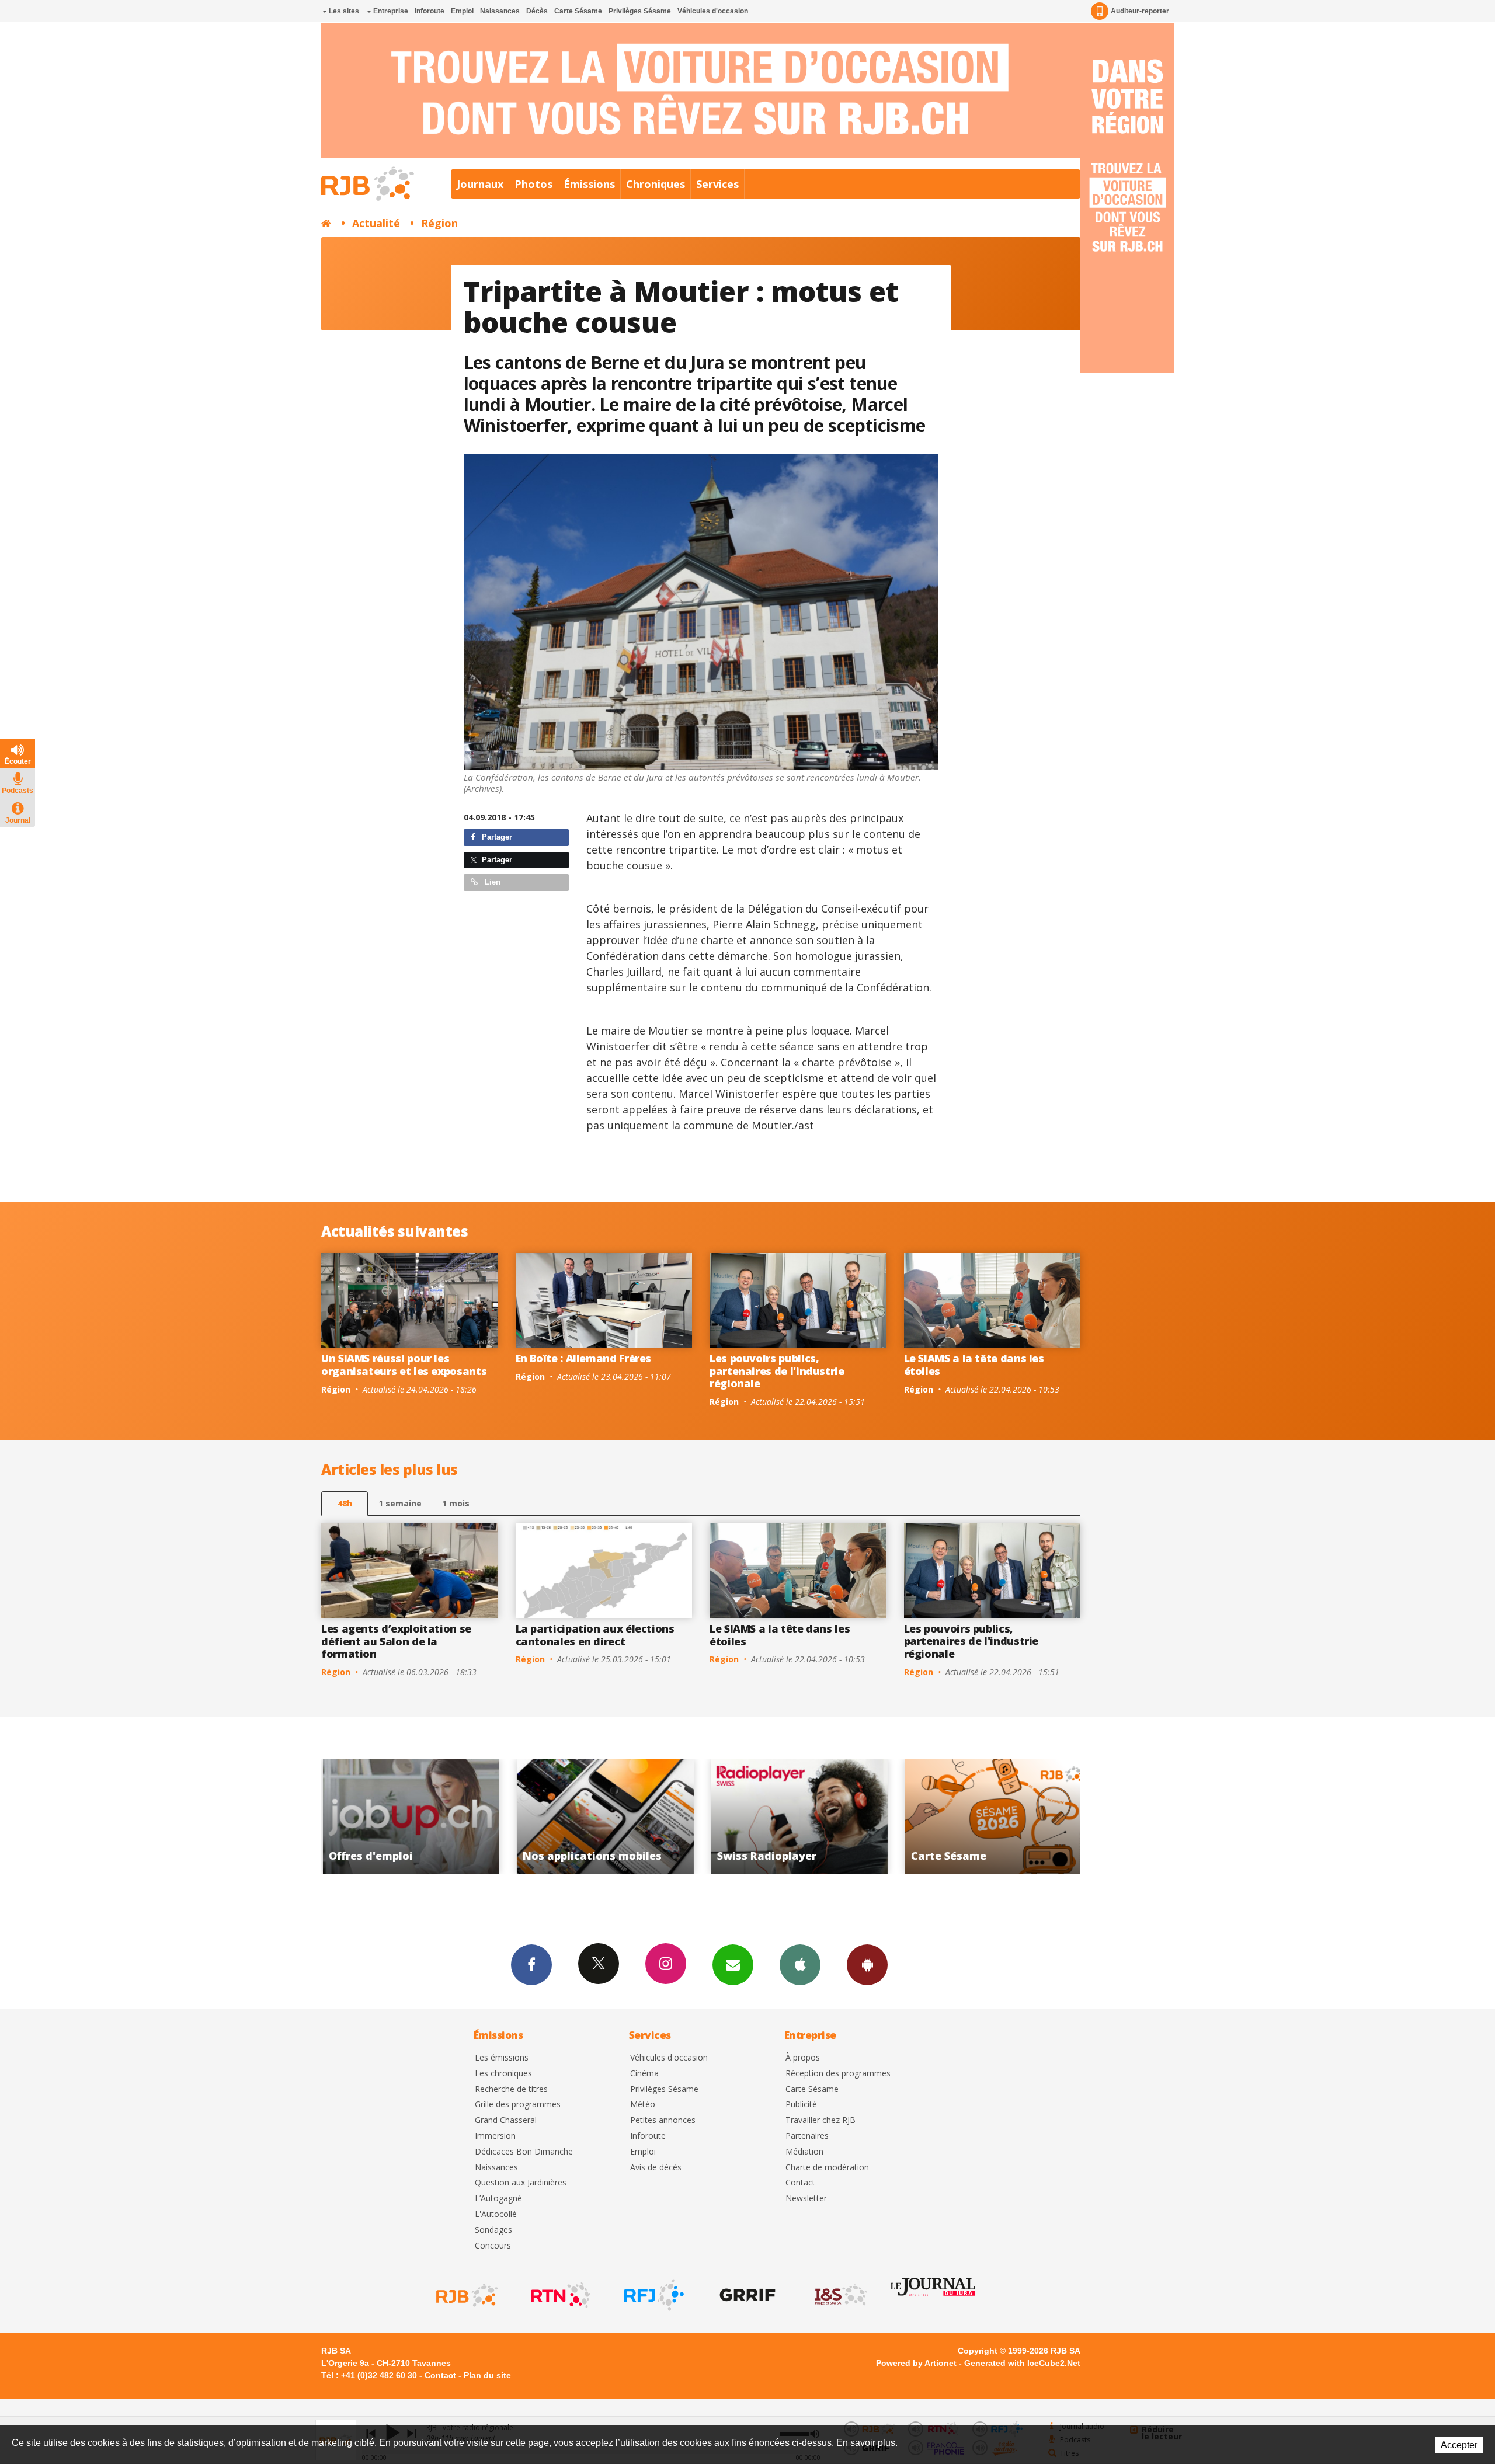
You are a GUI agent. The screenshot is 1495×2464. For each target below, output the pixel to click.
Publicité (801, 2105)
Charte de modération (827, 2168)
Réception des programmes (838, 2074)
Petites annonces (663, 2120)
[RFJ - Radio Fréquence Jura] (653, 2295)
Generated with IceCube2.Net (1022, 2363)
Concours (493, 2246)
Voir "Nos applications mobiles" (333, 1816)
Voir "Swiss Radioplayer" (527, 1816)
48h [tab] (345, 1503)
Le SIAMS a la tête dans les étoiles (974, 1365)
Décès (537, 11)
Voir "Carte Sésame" (721, 1816)
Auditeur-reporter (1140, 11)
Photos (533, 184)
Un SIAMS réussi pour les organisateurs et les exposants (404, 1365)
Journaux (480, 184)
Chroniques (656, 184)
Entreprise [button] (390, 11)
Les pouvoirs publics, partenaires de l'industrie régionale (777, 1371)
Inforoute (430, 11)
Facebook (531, 1965)
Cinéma (644, 2074)
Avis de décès (656, 2168)
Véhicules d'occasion (713, 11)
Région (439, 223)
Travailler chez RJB (820, 2120)
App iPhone (800, 1965)
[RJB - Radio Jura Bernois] (466, 2295)
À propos (803, 2058)
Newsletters (733, 1965)
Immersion (495, 2136)
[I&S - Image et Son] (840, 2295)
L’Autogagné (498, 2199)
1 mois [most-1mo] (456, 1503)
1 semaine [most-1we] (400, 1503)
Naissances (500, 11)
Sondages (493, 2230)
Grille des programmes (518, 2105)
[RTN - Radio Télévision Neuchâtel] (559, 2295)
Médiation (804, 2152)
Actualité (376, 223)
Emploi (462, 11)
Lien (491, 882)
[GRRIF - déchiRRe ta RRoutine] (746, 2295)
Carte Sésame (578, 11)
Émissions (589, 184)
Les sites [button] (343, 11)
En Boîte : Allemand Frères (584, 1358)
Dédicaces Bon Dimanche (524, 2152)
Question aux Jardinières (521, 2183)
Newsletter (806, 2199)
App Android (867, 1965)
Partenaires (807, 2136)
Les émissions (502, 2058)
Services (717, 184)
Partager (496, 837)
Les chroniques (503, 2074)
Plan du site (487, 2375)
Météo (643, 2105)
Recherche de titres (511, 2089)
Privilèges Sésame (640, 11)
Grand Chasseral (506, 2120)
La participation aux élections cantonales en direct (595, 1635)
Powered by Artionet (916, 2363)
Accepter (1459, 2445)
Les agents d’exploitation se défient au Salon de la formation (396, 1641)
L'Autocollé (496, 2214)
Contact (800, 2183)
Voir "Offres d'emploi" (915, 1816)
